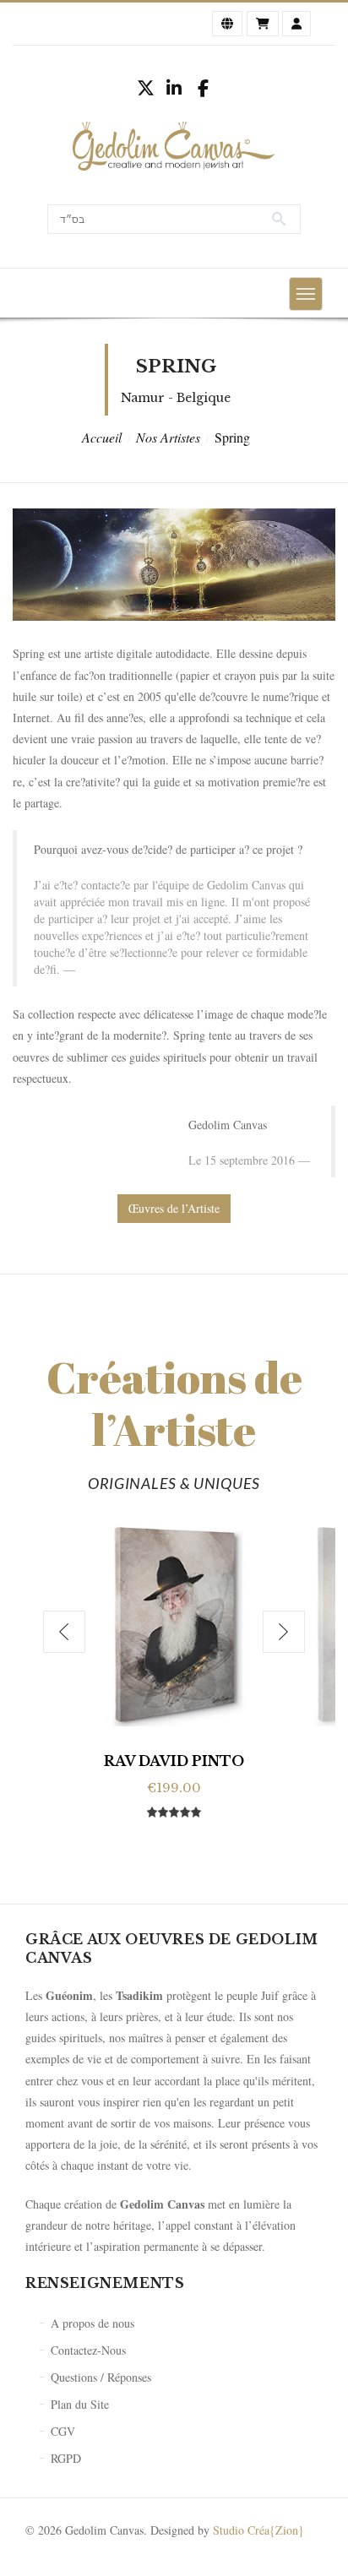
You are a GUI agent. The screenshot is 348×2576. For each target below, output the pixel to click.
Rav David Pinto (174, 1761)
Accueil (102, 437)
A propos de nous (92, 2323)
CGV (63, 2431)
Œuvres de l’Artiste (174, 1208)
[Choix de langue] (227, 24)
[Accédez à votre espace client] (296, 24)
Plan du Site (80, 2404)
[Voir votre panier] (263, 24)
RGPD (66, 2458)
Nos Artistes (168, 437)
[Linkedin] (174, 88)
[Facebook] (203, 88)
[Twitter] (145, 88)
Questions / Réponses (101, 2377)
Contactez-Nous (88, 2350)
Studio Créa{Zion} (258, 2530)
